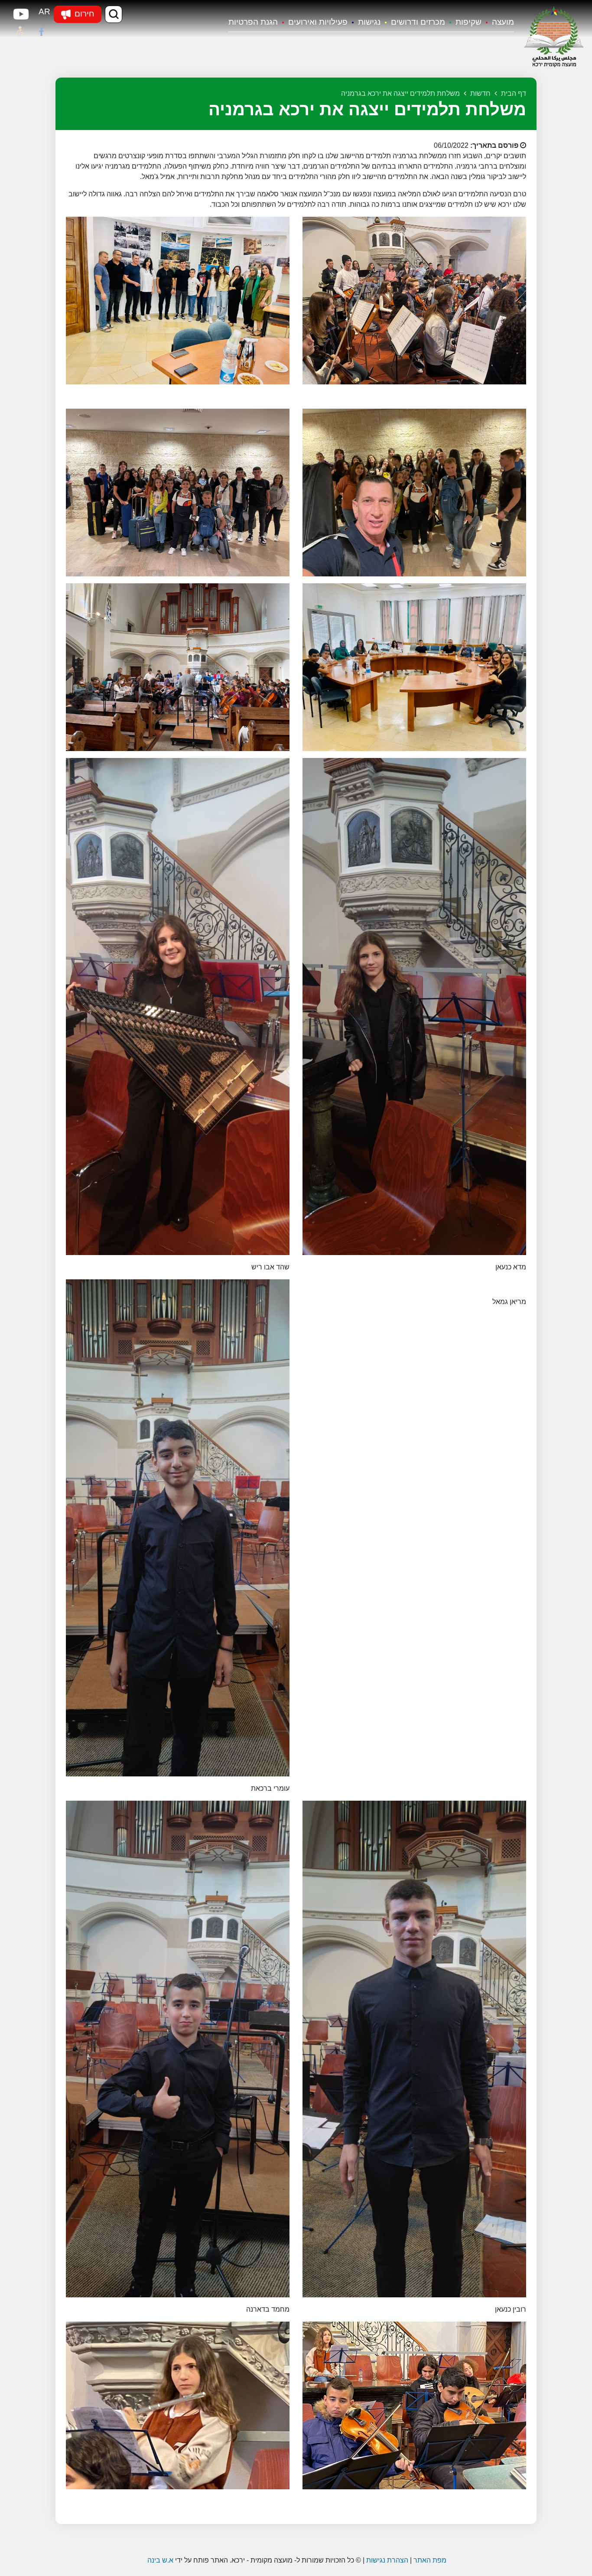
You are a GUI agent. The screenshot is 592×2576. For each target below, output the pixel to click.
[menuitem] (498, 23)
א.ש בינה (159, 2560)
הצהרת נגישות (387, 2560)
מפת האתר (430, 2560)
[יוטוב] (21, 14)
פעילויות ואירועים (318, 22)
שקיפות (468, 22)
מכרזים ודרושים (418, 22)
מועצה (503, 22)
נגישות (369, 22)
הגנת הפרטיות (253, 22)
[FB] (42, 32)
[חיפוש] (114, 14)
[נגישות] (21, 32)
